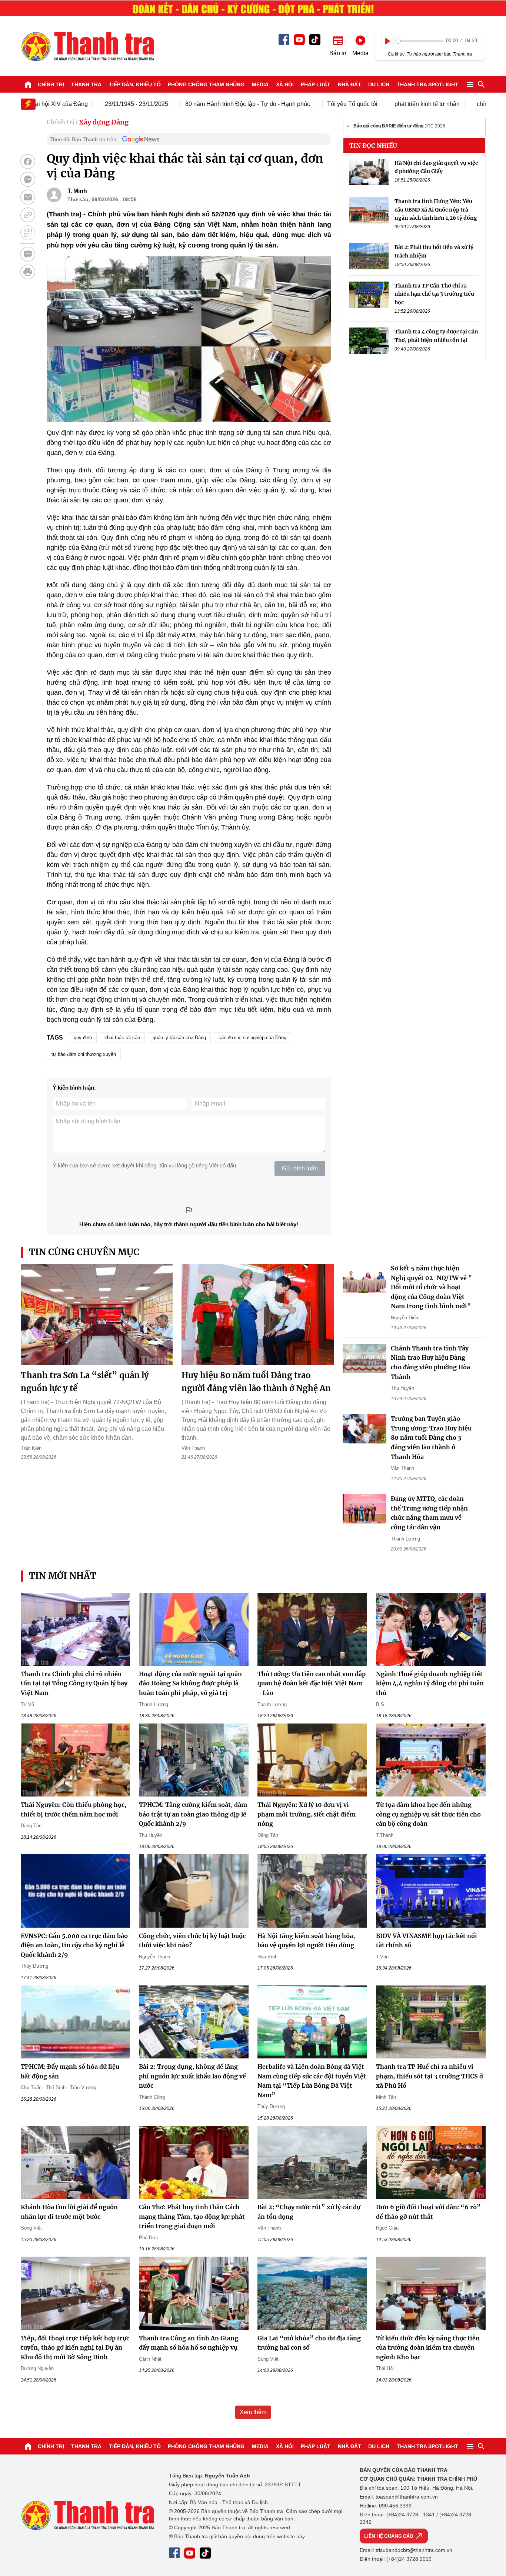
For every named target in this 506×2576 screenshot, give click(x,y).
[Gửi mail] (28, 197)
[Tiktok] (315, 40)
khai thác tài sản (122, 1038)
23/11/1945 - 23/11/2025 (101, 104)
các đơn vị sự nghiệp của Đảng (252, 1038)
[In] (28, 272)
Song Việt (31, 2228)
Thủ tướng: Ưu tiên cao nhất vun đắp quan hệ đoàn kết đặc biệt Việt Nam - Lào (312, 1683)
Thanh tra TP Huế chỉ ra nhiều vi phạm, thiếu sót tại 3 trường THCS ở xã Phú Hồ (430, 2076)
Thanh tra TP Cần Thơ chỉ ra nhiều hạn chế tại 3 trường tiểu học (434, 294)
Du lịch (379, 84)
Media (260, 84)
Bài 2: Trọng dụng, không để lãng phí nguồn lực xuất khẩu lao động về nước (192, 2076)
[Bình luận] (28, 254)
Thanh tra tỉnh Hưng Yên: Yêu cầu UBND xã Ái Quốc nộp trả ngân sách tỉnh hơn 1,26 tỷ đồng (436, 210)
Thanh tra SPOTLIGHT (427, 84)
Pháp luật (316, 84)
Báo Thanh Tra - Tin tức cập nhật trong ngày (87, 46)
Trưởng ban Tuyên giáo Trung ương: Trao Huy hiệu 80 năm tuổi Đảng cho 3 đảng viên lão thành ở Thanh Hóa (431, 1437)
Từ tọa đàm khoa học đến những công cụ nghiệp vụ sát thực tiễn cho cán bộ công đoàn (428, 1814)
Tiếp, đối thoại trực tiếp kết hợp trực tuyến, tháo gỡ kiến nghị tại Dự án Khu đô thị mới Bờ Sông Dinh (75, 2348)
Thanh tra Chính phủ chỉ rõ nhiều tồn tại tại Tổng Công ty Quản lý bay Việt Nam (74, 1683)
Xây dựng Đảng (104, 122)
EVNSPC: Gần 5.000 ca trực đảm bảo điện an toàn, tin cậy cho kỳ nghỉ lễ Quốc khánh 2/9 (74, 1945)
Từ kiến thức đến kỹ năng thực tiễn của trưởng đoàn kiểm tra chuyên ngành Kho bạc (428, 2348)
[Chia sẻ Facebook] (28, 162)
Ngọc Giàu (387, 2228)
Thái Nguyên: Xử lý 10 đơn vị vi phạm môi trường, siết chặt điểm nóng (307, 1814)
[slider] (420, 41)
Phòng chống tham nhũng (206, 84)
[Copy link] (28, 215)
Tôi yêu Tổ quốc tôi (317, 104)
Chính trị (51, 84)
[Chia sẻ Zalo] (28, 179)
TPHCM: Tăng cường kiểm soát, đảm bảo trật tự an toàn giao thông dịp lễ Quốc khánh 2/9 (193, 1814)
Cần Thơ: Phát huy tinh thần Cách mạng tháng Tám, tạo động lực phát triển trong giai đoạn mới (192, 2216)
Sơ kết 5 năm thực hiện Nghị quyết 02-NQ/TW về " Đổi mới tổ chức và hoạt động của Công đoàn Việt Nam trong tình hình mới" (431, 1287)
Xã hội (285, 84)
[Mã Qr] (28, 233)
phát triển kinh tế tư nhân (392, 104)
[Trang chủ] (28, 84)
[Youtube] (299, 40)
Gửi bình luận (300, 1168)
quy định (83, 1038)
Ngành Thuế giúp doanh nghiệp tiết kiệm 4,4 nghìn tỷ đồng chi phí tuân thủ (430, 1683)
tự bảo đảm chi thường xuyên (84, 1054)
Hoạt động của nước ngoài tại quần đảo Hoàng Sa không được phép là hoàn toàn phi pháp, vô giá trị (190, 1683)
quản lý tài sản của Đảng (179, 1038)
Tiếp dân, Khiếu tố (135, 84)
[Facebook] (284, 39)
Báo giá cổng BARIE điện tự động (388, 126)
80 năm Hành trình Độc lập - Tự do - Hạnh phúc (212, 104)
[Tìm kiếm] (481, 84)
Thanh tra (86, 84)
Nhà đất (349, 84)
